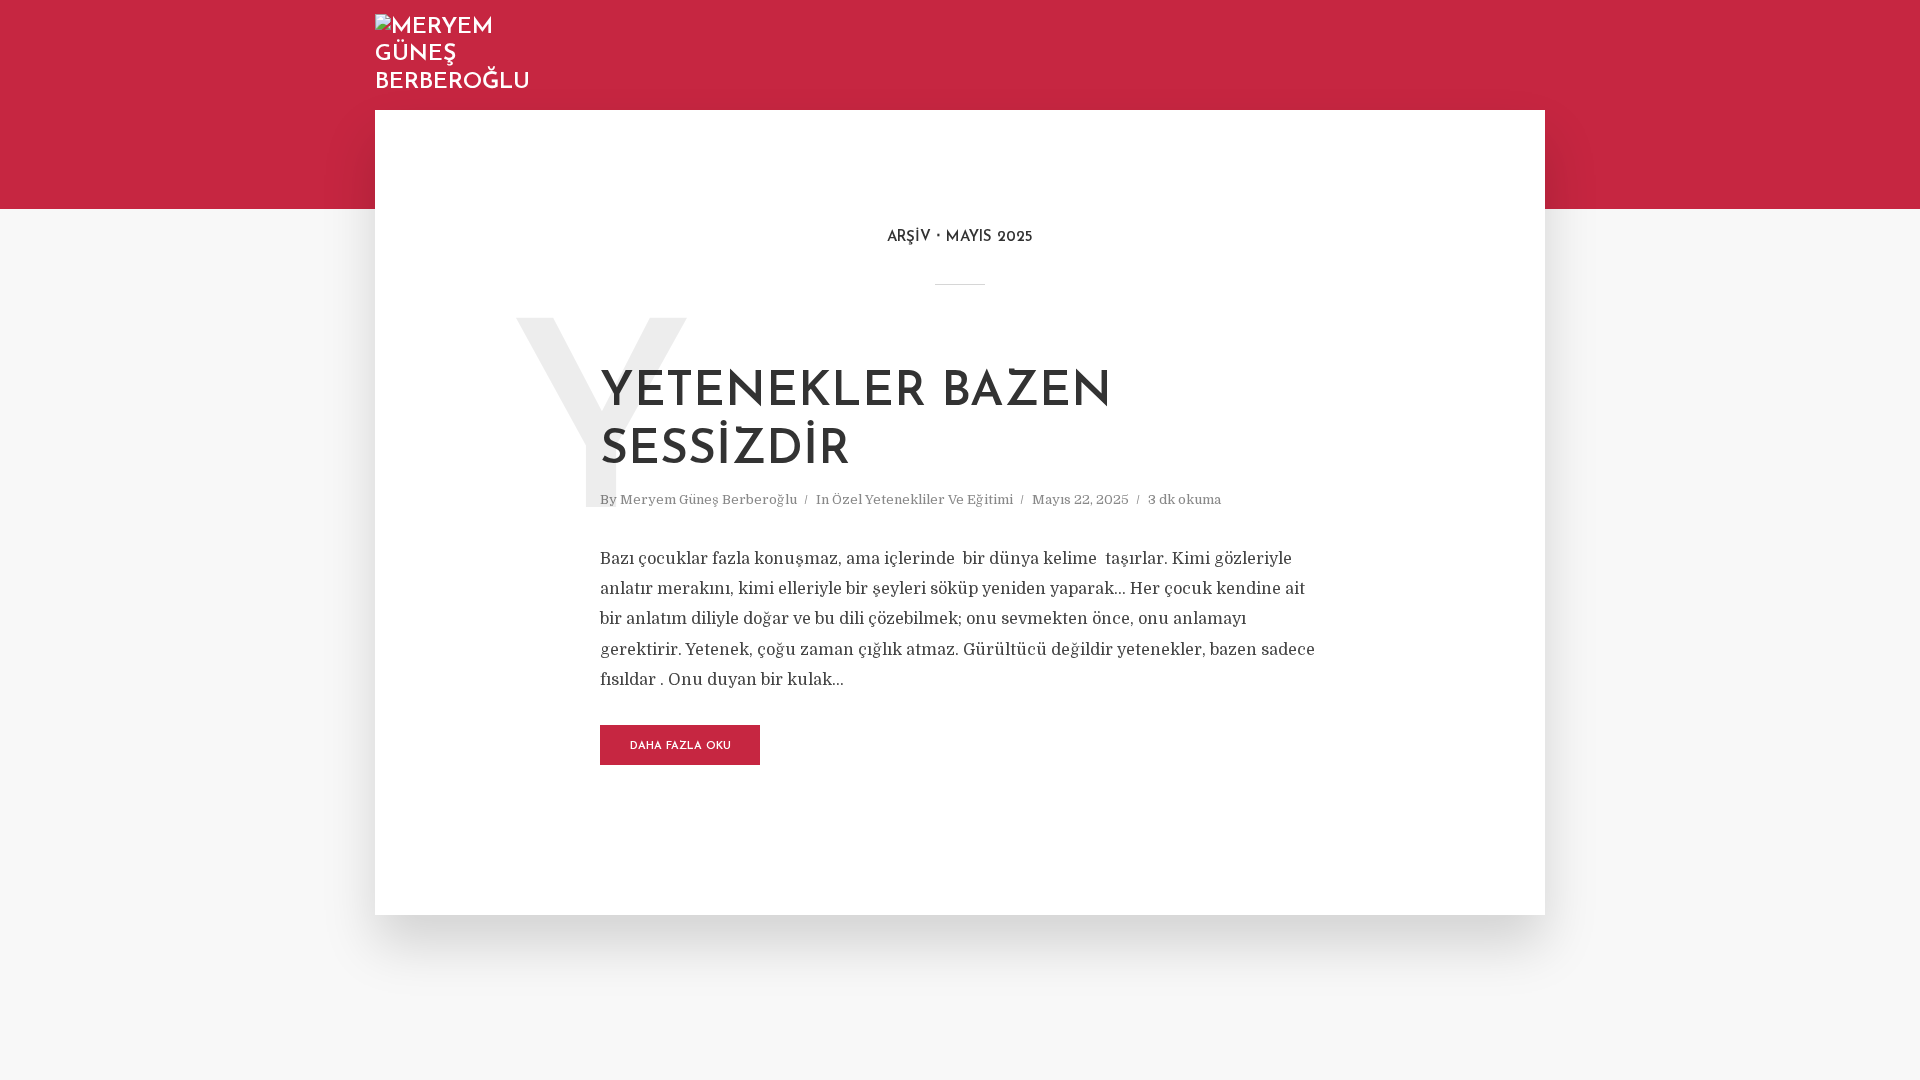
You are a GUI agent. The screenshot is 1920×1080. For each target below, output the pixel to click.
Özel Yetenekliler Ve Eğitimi (922, 499)
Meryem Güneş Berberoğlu (708, 499)
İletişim (1484, 56)
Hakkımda (1403, 56)
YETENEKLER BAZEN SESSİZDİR (856, 422)
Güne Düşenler (1298, 56)
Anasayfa (1131, 56)
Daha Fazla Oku (680, 746)
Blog (1205, 56)
